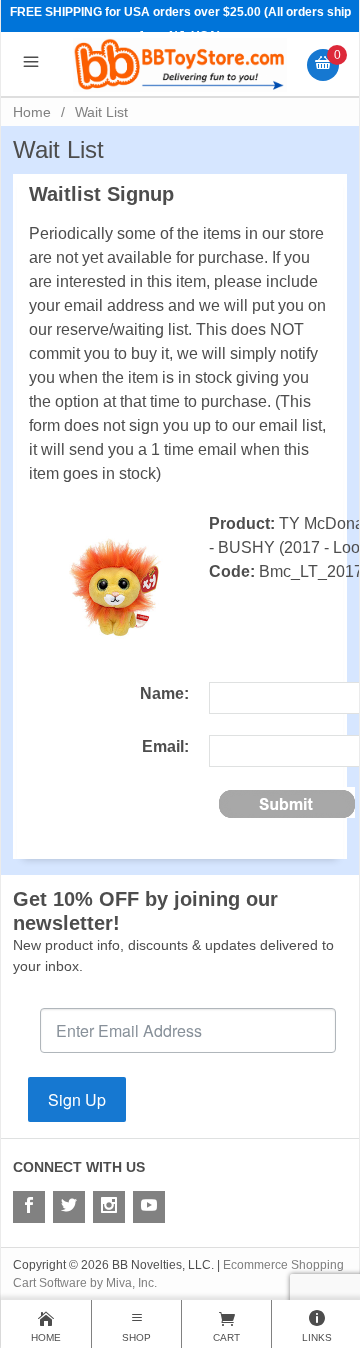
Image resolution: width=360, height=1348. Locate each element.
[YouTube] (149, 1207)
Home (32, 112)
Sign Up (77, 1099)
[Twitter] (69, 1207)
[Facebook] (29, 1207)
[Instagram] (109, 1207)
